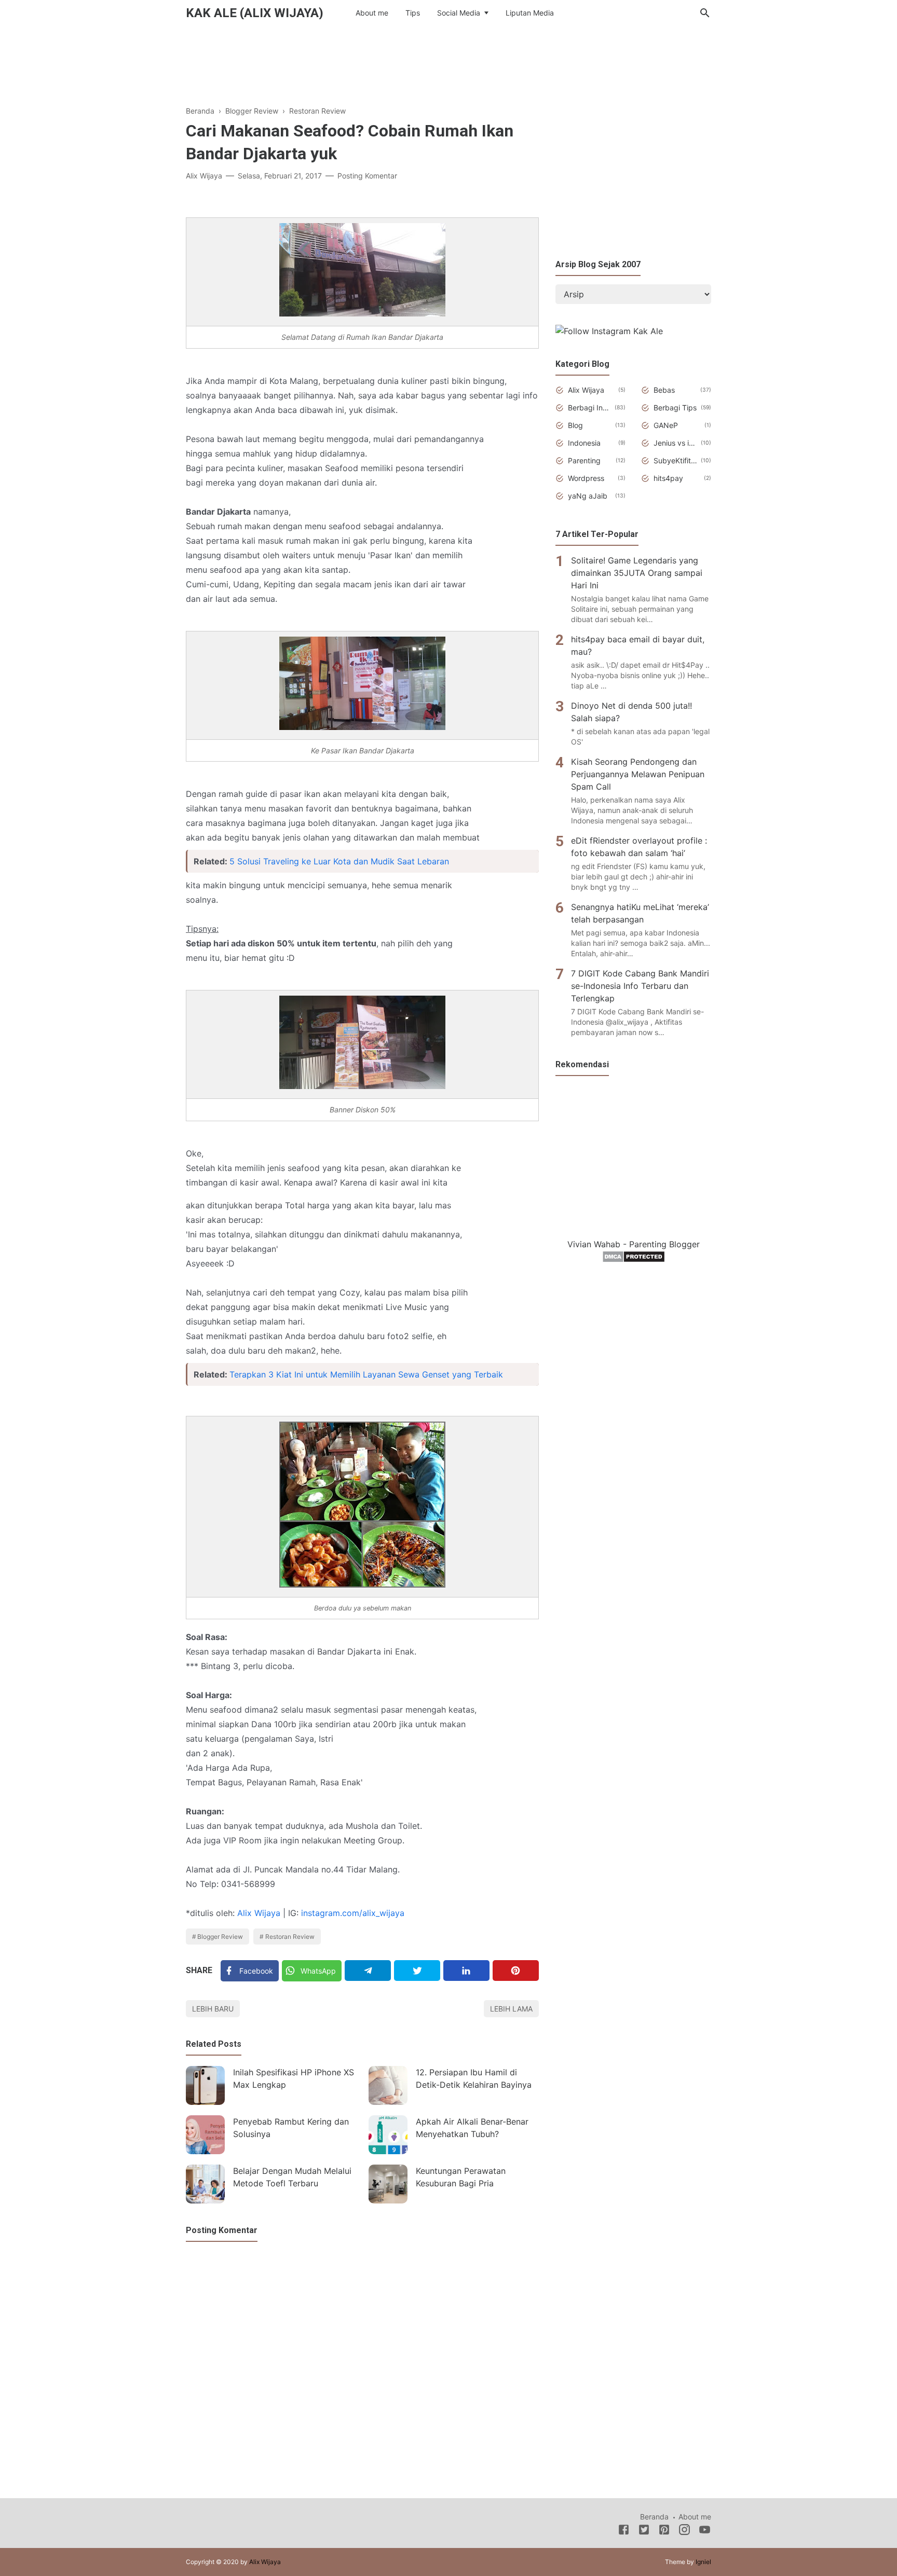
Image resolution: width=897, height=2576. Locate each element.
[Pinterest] (516, 1971)
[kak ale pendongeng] (609, 331)
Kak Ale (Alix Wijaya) (255, 13)
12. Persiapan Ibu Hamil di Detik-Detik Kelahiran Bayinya (474, 2078)
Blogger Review (220, 1937)
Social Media (459, 13)
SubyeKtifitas (675, 460)
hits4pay (668, 478)
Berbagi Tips (675, 408)
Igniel (703, 2562)
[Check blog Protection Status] (634, 1260)
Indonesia (584, 443)
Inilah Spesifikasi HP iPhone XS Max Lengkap (294, 2078)
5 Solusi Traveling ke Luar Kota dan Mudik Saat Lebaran (339, 861)
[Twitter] (417, 1971)
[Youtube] (705, 2531)
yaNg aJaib (588, 496)
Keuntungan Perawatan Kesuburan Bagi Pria (461, 2177)
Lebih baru (213, 2009)
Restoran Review (290, 1937)
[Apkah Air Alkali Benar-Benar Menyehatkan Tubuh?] (388, 2135)
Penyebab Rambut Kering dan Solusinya (291, 2128)
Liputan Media (530, 13)
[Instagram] (684, 2531)
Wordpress (586, 478)
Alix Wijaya (259, 1913)
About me (372, 13)
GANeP (666, 425)
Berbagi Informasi (589, 408)
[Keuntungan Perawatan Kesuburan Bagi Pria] (388, 2184)
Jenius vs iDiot (675, 443)
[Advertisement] (448, 62)
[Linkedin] (466, 1971)
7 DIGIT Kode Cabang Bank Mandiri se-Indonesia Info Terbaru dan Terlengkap (640, 986)
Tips (413, 13)
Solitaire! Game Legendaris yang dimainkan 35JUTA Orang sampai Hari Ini (637, 573)
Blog (575, 425)
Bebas (664, 390)
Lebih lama (511, 2009)
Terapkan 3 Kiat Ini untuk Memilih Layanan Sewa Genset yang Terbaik (366, 1374)
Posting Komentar (367, 176)
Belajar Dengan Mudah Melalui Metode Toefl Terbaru (292, 2177)
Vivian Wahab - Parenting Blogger (634, 1244)
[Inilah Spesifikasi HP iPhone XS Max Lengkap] (205, 2085)
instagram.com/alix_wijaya (353, 1913)
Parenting (584, 460)
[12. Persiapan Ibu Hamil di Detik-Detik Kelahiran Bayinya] (388, 2085)
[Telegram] (368, 1971)
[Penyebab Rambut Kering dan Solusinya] (205, 2135)
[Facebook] (624, 2531)
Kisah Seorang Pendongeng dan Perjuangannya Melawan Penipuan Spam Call (638, 774)
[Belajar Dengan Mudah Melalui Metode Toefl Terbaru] (205, 2184)
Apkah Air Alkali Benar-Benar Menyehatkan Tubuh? (472, 2128)
